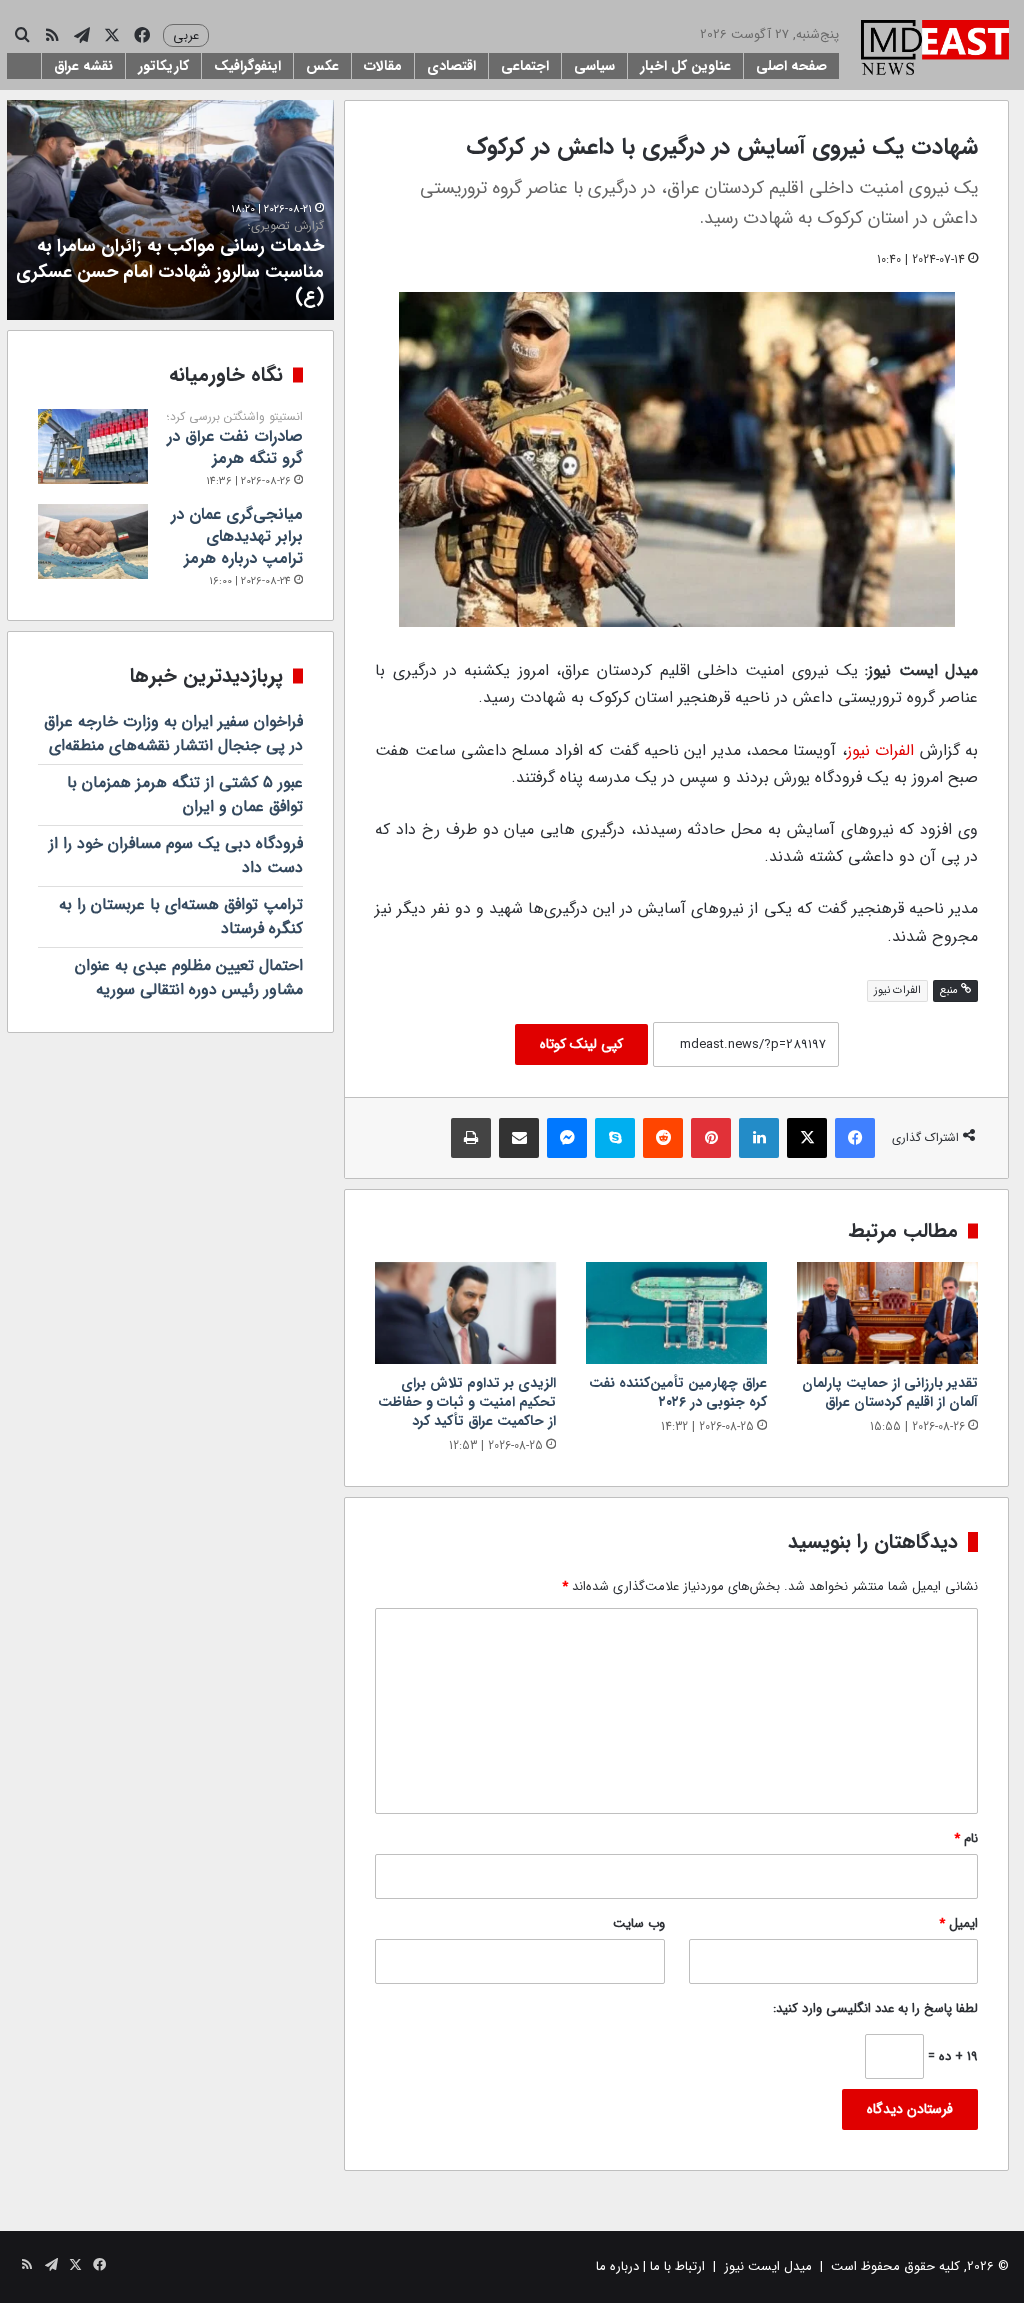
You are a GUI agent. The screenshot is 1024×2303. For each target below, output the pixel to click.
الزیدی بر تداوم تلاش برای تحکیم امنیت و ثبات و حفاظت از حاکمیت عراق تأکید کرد (467, 1402)
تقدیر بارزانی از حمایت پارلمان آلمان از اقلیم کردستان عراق (890, 1392)
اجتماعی (525, 66)
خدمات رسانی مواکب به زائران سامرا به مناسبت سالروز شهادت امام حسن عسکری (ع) (170, 264)
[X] (807, 1138)
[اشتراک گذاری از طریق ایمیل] (519, 1138)
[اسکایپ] (615, 1138)
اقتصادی (451, 66)
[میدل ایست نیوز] (935, 50)
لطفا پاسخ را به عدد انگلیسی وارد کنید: (875, 2008)
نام (966, 1838)
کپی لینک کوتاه (581, 1044)
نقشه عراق (83, 66)
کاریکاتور (163, 66)
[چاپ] (471, 1138)
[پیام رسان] (567, 1138)
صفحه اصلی (791, 66)
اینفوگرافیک (247, 66)
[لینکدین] (759, 1138)
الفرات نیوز (880, 750)
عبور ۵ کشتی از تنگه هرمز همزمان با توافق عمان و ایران (185, 794)
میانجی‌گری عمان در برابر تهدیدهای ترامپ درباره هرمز (237, 537)
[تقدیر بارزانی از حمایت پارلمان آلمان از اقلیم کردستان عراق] (887, 1313)
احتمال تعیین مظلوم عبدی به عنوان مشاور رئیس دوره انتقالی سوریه (189, 977)
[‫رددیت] (663, 1138)
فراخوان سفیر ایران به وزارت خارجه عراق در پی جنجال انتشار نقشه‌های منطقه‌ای (173, 733)
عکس (322, 66)
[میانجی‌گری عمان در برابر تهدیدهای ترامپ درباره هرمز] (93, 541)
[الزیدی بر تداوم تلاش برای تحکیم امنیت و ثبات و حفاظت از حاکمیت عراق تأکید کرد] (465, 1313)
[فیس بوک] (855, 1138)
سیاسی (594, 66)
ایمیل (958, 1923)
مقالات (383, 66)
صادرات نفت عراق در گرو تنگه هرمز (235, 440)
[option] (170, 210)
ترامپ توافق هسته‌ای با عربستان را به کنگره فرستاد (181, 916)
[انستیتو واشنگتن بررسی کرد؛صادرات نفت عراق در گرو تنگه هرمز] (93, 446)
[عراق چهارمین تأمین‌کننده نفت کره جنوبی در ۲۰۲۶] (676, 1313)
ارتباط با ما (677, 2266)
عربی (186, 35)
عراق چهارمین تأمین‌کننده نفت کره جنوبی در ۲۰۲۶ (678, 1392)
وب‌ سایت (639, 1923)
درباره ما (617, 2266)
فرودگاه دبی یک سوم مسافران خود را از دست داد (176, 855)
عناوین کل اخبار (685, 66)
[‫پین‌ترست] (711, 1138)
